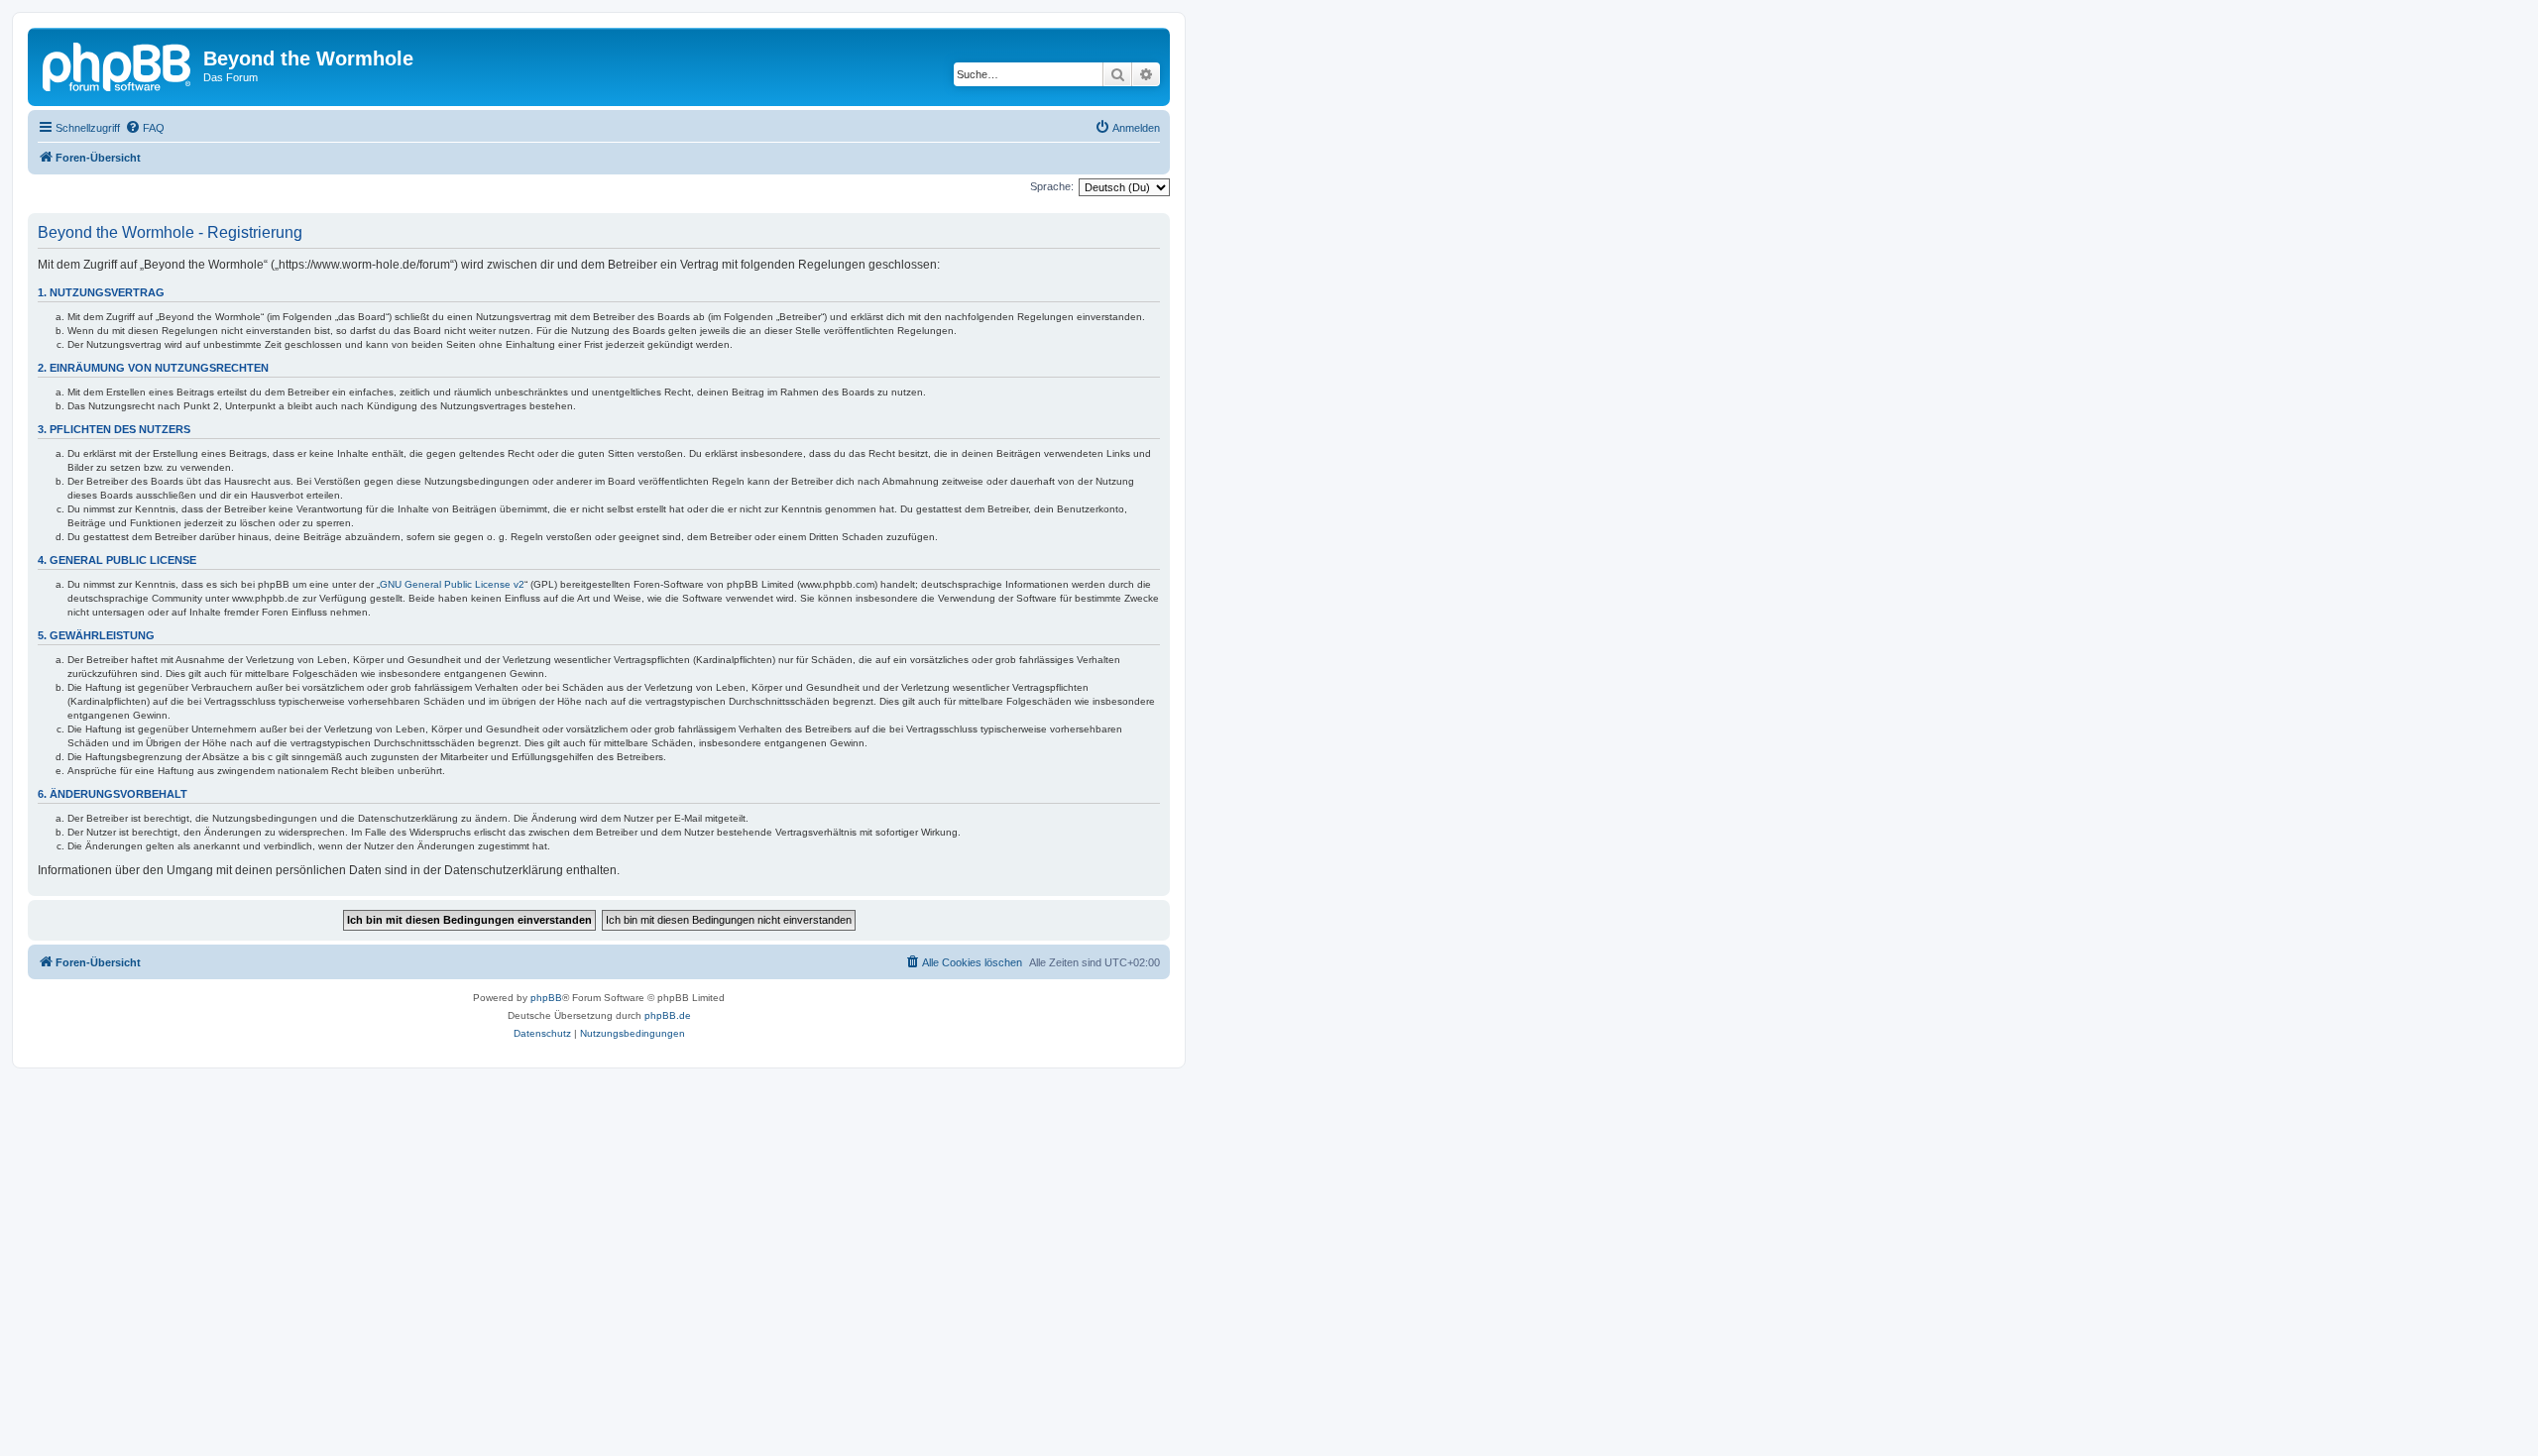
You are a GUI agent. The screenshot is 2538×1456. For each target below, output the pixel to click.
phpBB (546, 998)
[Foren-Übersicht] (118, 64)
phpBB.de (668, 1015)
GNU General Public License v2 (452, 584)
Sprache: (1052, 186)
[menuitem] (145, 128)
